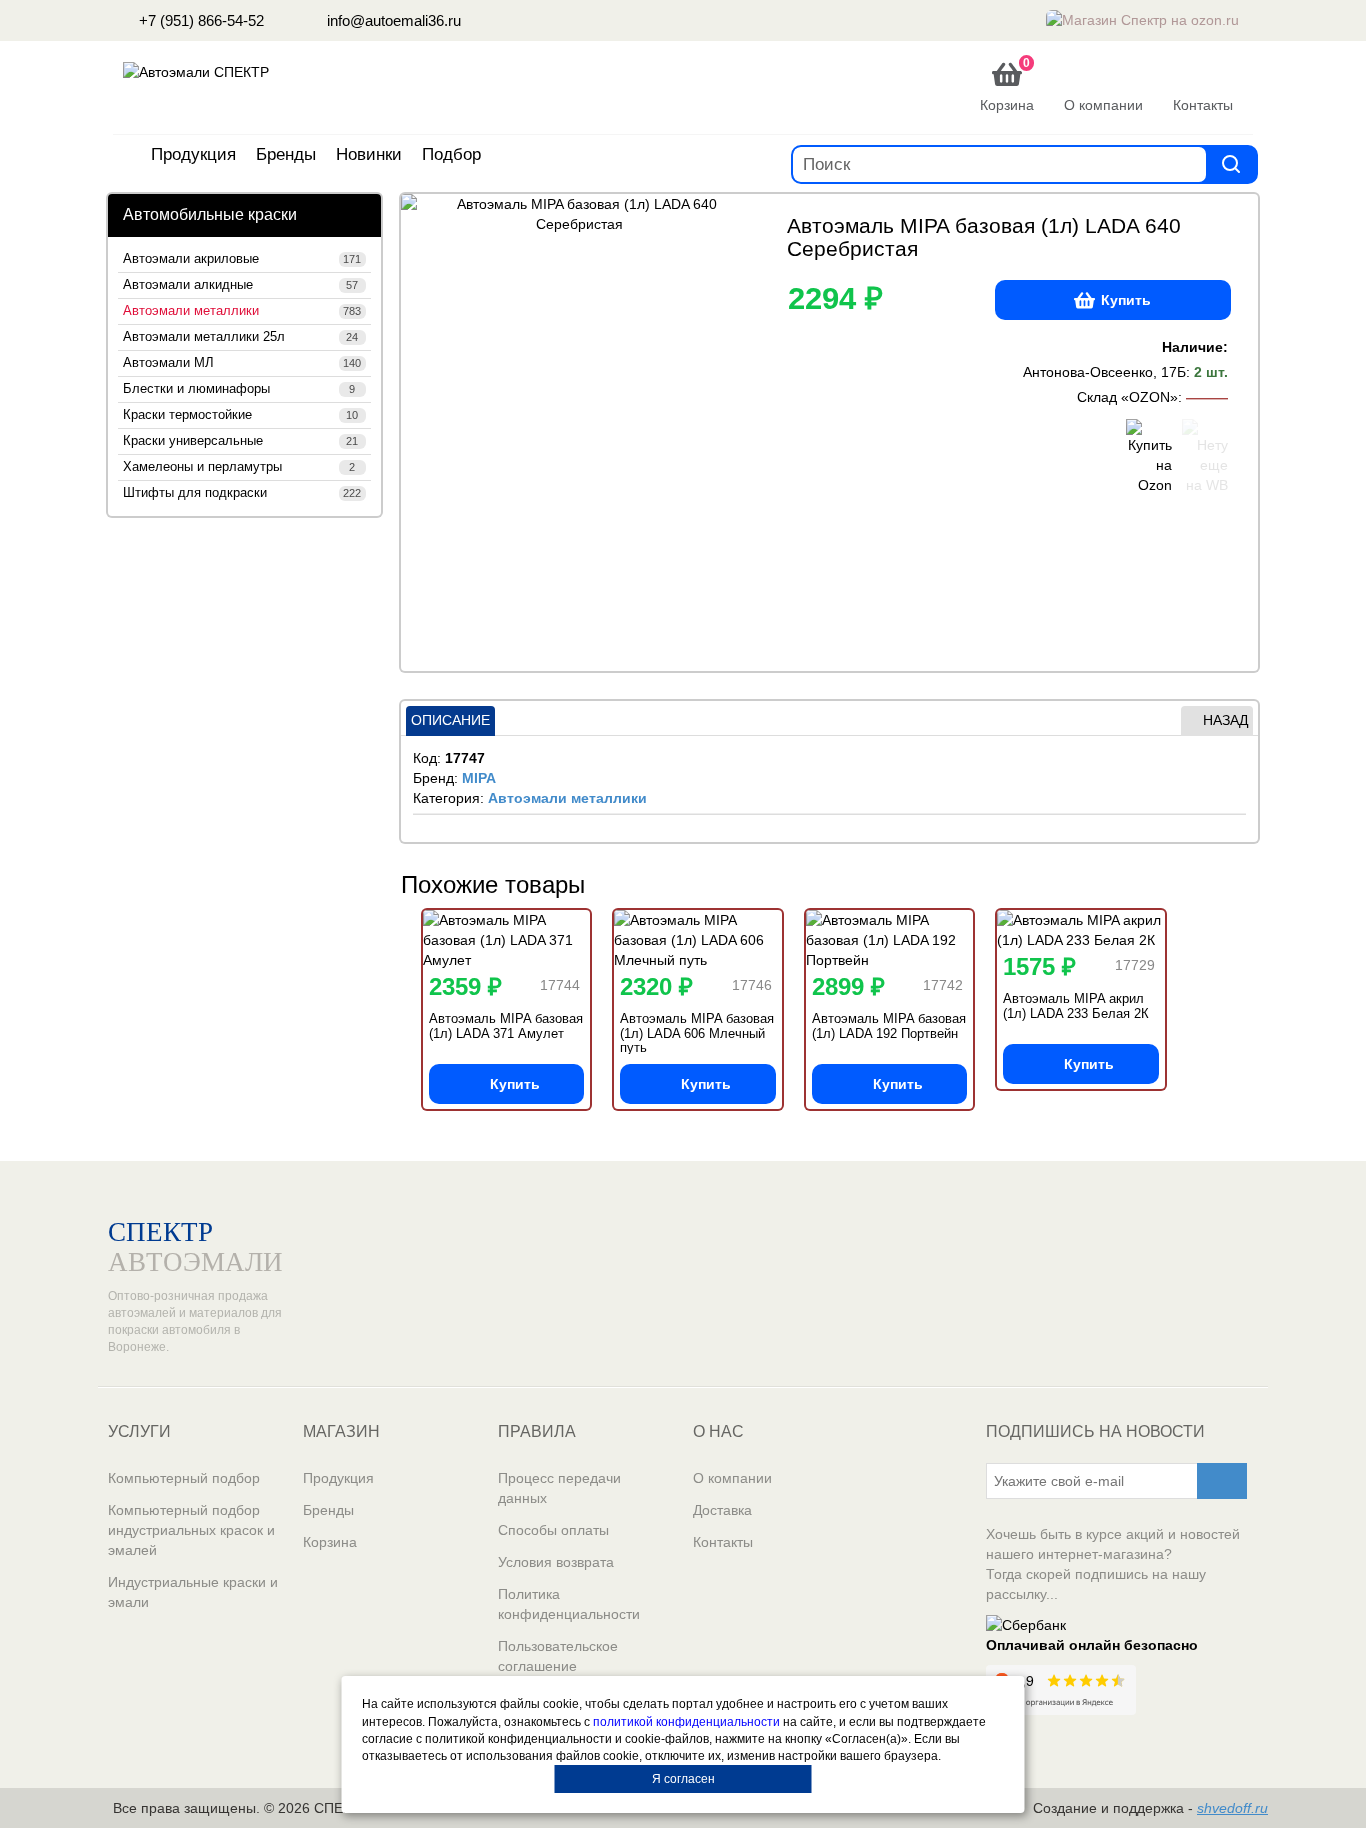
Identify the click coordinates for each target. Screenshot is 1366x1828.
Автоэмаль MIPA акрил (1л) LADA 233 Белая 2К (1076, 1005)
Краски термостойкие (240, 415)
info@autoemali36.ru (392, 20)
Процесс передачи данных (559, 1488)
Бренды (286, 154)
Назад (1225, 720)
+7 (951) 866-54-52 (199, 20)
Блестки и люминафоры (239, 389)
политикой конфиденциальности (686, 1722)
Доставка (722, 1510)
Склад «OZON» (1127, 397)
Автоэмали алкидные (240, 285)
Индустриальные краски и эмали (193, 1592)
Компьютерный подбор (184, 1478)
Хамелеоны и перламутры (239, 467)
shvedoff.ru (1232, 1808)
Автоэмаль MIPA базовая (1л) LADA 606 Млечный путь (697, 1033)
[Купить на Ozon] (1149, 457)
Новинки (369, 154)
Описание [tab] (450, 720)
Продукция (193, 154)
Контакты (723, 1542)
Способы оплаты (553, 1530)
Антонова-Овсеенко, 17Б (1104, 372)
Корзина (330, 1542)
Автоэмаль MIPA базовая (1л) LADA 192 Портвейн (889, 1025)
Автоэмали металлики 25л (240, 337)
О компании (732, 1478)
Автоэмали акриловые (242, 259)
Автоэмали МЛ (242, 363)
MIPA (479, 778)
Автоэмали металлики (242, 311)
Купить (1126, 300)
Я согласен (683, 1779)
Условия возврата (556, 1562)
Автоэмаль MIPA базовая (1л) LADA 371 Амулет (506, 1025)
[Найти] (1231, 163)
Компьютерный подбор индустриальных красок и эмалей (191, 1530)
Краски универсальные (240, 441)
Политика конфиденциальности (569, 1604)
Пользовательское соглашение (558, 1656)
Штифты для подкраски (242, 493)
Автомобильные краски (210, 214)
